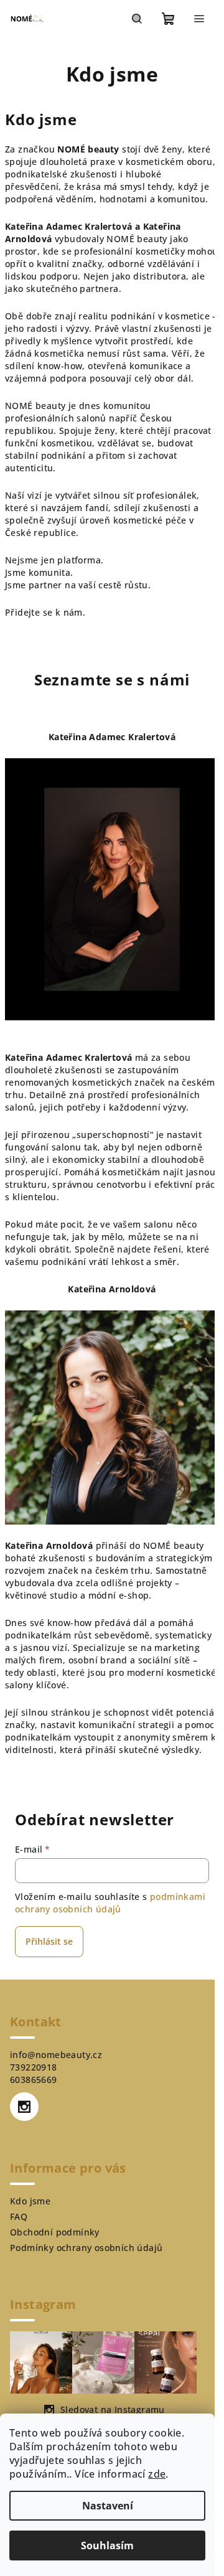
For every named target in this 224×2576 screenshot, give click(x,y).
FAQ (19, 2216)
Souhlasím (107, 2545)
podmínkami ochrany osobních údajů (110, 1903)
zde (157, 2474)
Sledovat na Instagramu (113, 2409)
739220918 (34, 2067)
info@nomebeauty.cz (56, 2055)
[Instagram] (24, 2107)
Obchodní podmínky (55, 2232)
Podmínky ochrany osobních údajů (86, 2248)
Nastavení (108, 2506)
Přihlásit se (49, 1941)
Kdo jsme (30, 2201)
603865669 (34, 2080)
